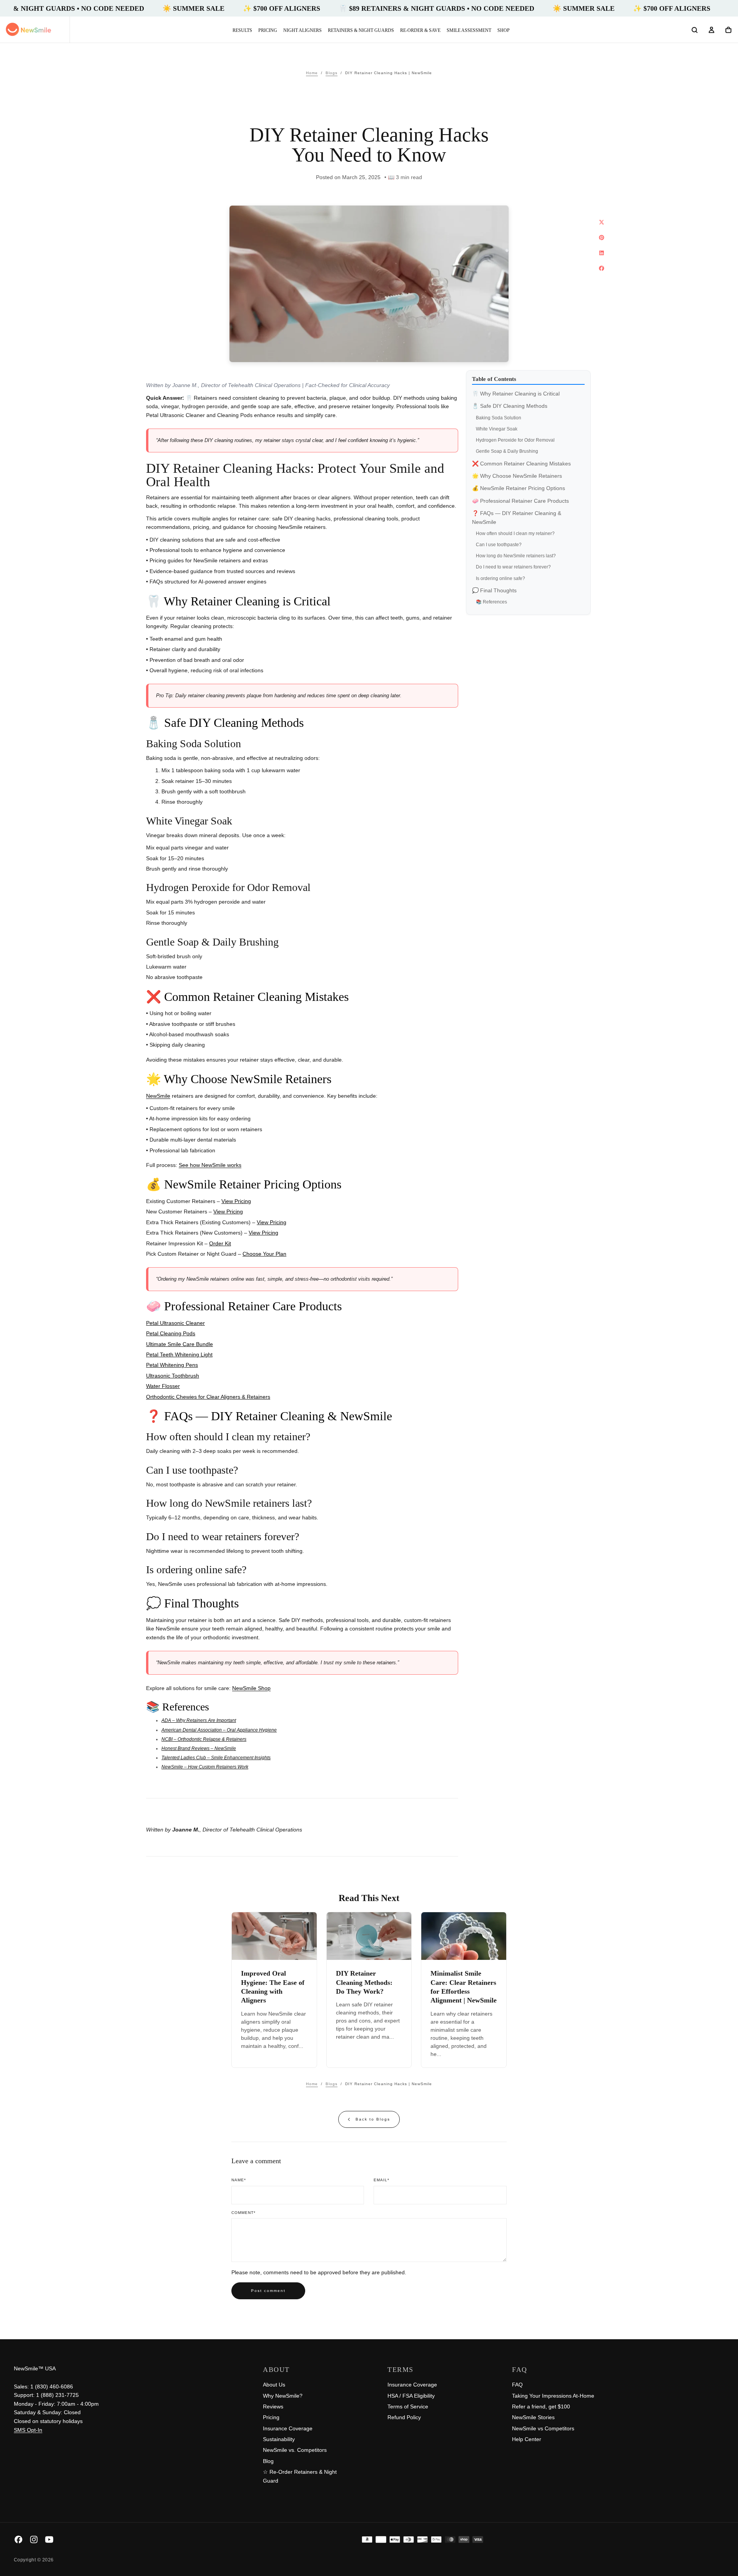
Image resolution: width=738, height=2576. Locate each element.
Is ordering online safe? (500, 579)
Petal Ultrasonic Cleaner (175, 1323)
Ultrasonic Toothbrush (173, 1376)
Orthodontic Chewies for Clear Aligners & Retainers (208, 1397)
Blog (268, 2461)
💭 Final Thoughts (494, 591)
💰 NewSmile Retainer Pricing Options (519, 489)
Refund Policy (404, 2417)
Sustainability (279, 2439)
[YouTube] (49, 2539)
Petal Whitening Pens (172, 1365)
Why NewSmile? (283, 2396)
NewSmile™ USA (35, 2368)
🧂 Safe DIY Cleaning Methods (510, 406)
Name (239, 2180)
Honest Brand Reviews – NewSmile (199, 1748)
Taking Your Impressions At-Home (553, 2396)
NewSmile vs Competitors (543, 2428)
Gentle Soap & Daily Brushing (507, 452)
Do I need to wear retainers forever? (513, 567)
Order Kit (220, 1243)
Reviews (273, 2406)
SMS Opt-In (28, 2430)
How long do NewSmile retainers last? (516, 556)
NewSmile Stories (533, 2417)
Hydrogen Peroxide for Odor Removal (515, 440)
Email (381, 2180)
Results (242, 30)
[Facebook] (18, 2539)
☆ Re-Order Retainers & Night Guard (300, 2476)
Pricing (268, 30)
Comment (244, 2213)
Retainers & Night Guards (361, 30)
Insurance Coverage (288, 2428)
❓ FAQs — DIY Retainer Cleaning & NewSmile (517, 518)
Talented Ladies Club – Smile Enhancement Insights (216, 1758)
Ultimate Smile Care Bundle (180, 1344)
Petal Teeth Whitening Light (179, 1354)
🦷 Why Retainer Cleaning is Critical (516, 394)
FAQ (517, 2385)
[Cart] (728, 30)
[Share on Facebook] (602, 268)
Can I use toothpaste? (499, 545)
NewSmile (158, 1096)
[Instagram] (34, 2539)
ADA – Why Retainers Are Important (199, 1720)
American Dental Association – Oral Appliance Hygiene (219, 1730)
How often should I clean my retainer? (515, 534)
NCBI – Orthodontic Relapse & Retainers (204, 1739)
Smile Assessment (469, 30)
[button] (695, 30)
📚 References (491, 602)
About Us (274, 2385)
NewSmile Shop (251, 1688)
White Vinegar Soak (497, 429)
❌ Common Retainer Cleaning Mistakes (521, 464)
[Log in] (711, 30)
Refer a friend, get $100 (541, 2406)
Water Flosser (163, 1386)
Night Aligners (303, 30)
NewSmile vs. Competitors (295, 2450)
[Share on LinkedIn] (602, 253)
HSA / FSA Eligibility (411, 2396)
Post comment (268, 2291)
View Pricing (236, 1201)
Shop (504, 30)
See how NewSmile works (210, 1165)
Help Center (527, 2439)
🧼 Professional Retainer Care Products (520, 501)
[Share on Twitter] (602, 222)
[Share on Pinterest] (602, 238)
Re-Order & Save (420, 30)
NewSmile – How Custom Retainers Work (205, 1767)
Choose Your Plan (264, 1254)
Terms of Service (408, 2406)
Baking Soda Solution (499, 418)
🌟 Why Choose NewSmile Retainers (517, 476)
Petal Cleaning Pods (171, 1333)
